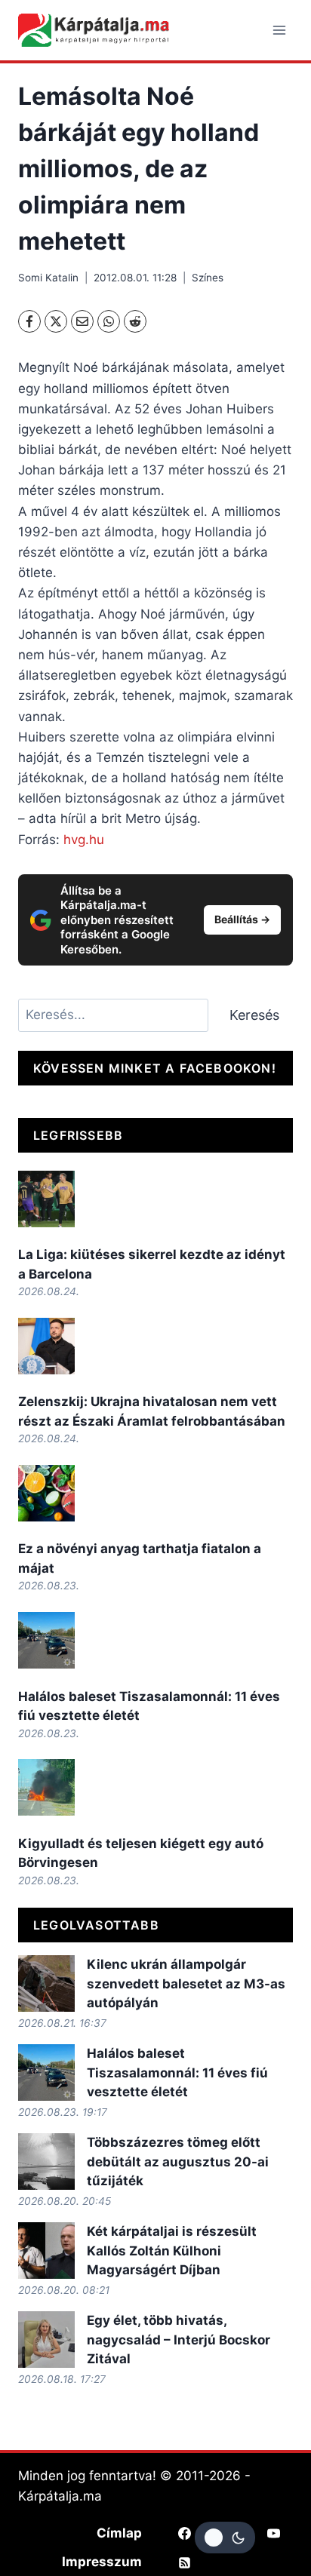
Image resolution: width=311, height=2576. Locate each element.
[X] (56, 321)
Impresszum (102, 2562)
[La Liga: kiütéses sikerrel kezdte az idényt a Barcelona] (46, 1199)
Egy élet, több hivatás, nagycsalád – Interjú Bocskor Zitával (179, 2340)
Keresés (254, 1015)
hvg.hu (84, 840)
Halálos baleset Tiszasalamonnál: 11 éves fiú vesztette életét (177, 2072)
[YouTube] (273, 2533)
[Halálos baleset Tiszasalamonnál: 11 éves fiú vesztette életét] (46, 1640)
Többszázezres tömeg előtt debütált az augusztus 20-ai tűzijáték (178, 2162)
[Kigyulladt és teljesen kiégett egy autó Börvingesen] (46, 1787)
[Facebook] (29, 321)
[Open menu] (279, 30)
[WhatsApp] (109, 321)
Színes (208, 278)
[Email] (82, 321)
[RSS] (185, 2562)
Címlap (119, 2533)
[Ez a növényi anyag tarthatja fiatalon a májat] (46, 1493)
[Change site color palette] (225, 2538)
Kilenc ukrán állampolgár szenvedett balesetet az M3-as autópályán (186, 1983)
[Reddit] (135, 321)
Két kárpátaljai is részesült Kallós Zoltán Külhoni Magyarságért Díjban (172, 2251)
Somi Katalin (48, 278)
